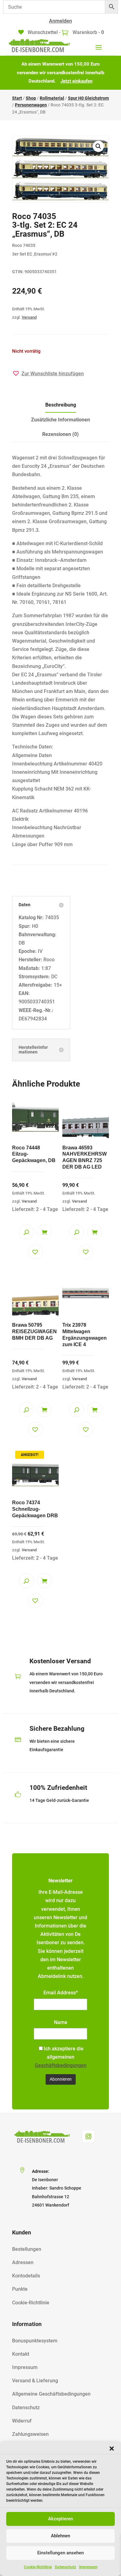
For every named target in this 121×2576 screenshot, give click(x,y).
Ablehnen (60, 2536)
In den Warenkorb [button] (44, 1232)
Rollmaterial (52, 98)
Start (17, 98)
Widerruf (22, 2421)
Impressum (88, 2567)
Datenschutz (65, 2567)
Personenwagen (31, 105)
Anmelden (60, 21)
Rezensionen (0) (60, 434)
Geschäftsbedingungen (61, 2065)
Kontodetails (26, 2276)
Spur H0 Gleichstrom (88, 98)
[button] (112, 2449)
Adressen (23, 2262)
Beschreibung (61, 405)
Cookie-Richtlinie (38, 2567)
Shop (31, 98)
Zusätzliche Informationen (60, 420)
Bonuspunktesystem (35, 2341)
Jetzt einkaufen (76, 81)
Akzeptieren (60, 2519)
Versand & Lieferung (35, 2381)
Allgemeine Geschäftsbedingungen (51, 2394)
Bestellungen (27, 2249)
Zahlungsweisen (30, 2434)
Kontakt (21, 2354)
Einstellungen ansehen (60, 2553)
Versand (29, 317)
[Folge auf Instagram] (88, 2136)
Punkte (20, 2289)
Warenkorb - (88, 32)
